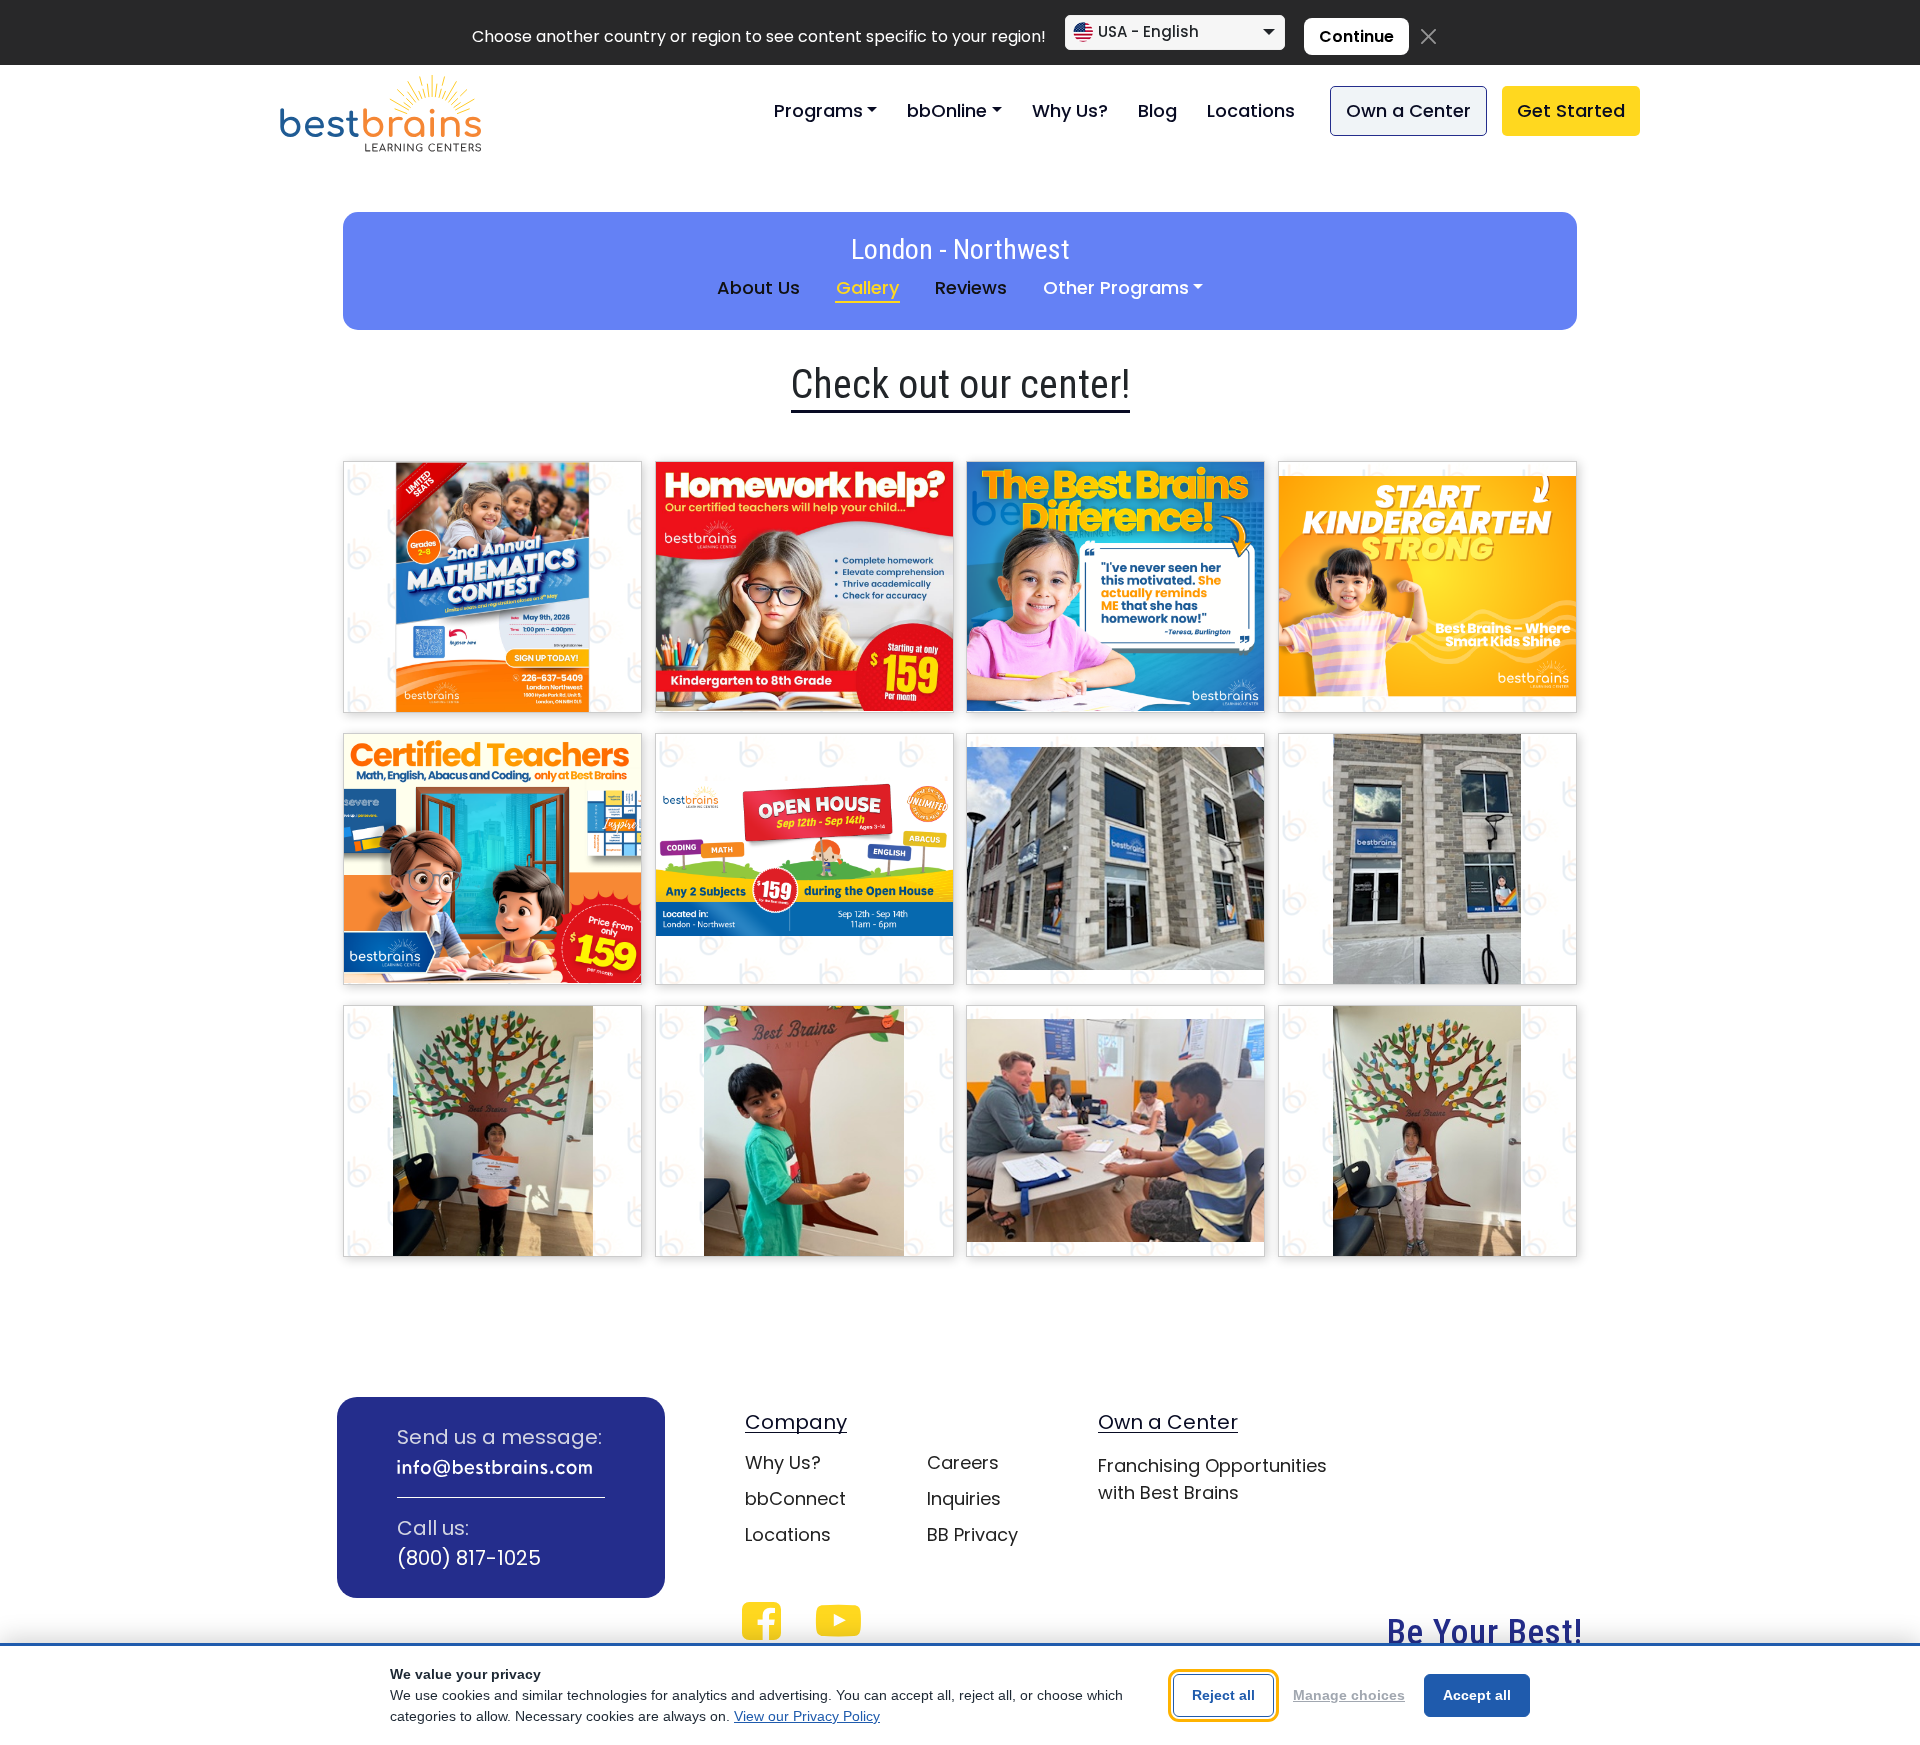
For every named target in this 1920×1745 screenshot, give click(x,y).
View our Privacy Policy (807, 1716)
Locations (1251, 110)
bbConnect (795, 1498)
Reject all (1223, 1695)
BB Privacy (972, 1534)
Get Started (1571, 110)
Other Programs (1116, 287)
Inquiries (964, 1498)
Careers (963, 1462)
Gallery (867, 287)
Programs (818, 110)
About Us (758, 287)
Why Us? (1070, 110)
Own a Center (1408, 110)
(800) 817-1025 (469, 1558)
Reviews (971, 287)
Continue (1356, 36)
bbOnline (947, 110)
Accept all (1477, 1695)
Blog (1157, 110)
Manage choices (1349, 1695)
